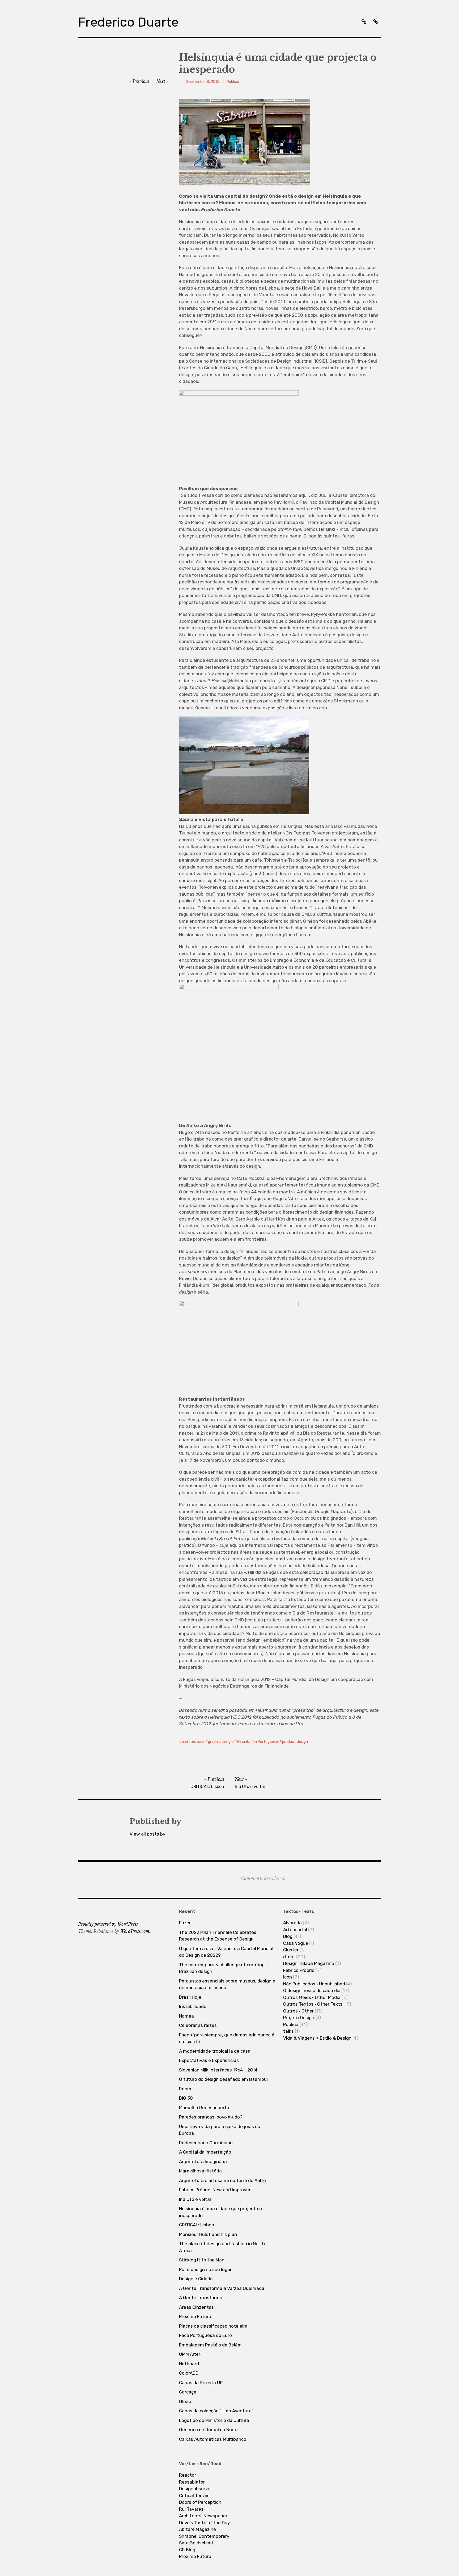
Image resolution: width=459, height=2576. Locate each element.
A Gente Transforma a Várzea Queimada (222, 2288)
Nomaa (186, 2016)
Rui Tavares (191, 2509)
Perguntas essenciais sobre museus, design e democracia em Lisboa (227, 1984)
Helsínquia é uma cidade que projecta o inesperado (220, 2212)
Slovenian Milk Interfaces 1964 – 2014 (218, 2070)
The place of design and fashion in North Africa (222, 2247)
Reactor (188, 2475)
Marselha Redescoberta (204, 2108)
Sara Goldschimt (196, 2543)
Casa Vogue (296, 1943)
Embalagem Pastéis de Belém (210, 2345)
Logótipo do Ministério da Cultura (214, 2420)
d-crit (289, 1957)
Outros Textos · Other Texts (313, 2004)
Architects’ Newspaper (203, 2516)
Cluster (291, 1950)
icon (288, 1977)
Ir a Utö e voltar (195, 2199)
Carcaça (188, 2392)
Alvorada (292, 1923)
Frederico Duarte (128, 22)
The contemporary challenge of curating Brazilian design (222, 1968)
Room (185, 2089)
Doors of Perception (200, 2502)
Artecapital (295, 1930)
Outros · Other (298, 2011)
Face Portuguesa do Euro (205, 2335)
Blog (288, 1936)
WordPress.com (135, 1931)
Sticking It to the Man (202, 2260)
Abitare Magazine (197, 2529)
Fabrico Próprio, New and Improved (215, 2190)
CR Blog (187, 2550)
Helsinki (243, 1742)
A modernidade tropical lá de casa (215, 2051)
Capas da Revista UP (201, 2383)
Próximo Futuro (195, 2316)
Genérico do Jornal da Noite (208, 2430)
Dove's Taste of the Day (204, 2523)
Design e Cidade (196, 2279)
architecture (193, 1742)
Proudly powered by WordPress (108, 1924)
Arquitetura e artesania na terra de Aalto (222, 2180)
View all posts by (147, 1834)
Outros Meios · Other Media (312, 1997)
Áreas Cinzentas (196, 2307)
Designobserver (195, 2489)
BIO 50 (186, 2098)
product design (295, 1742)
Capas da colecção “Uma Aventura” (216, 2411)
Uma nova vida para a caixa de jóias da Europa (220, 2130)
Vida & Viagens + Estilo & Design (317, 2038)
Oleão (185, 2401)
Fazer (185, 1923)
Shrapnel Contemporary (204, 2536)
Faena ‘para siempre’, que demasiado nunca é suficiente (227, 2038)
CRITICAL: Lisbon (197, 2225)
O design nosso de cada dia (312, 1990)
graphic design (220, 1742)
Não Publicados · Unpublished (314, 1984)
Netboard (189, 2364)
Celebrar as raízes (198, 2025)
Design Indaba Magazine (309, 1963)
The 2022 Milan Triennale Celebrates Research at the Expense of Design (218, 1936)
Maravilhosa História (200, 2171)
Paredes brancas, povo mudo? (211, 2117)
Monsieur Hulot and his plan (208, 2234)
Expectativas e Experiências (209, 2060)
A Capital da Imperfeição (205, 2152)
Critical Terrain (194, 2495)
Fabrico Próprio (299, 1970)
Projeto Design (299, 2018)
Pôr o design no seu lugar (205, 2269)
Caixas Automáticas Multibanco (213, 2439)
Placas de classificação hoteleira (213, 2326)
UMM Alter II (191, 2354)
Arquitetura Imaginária (203, 2162)
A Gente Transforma (201, 2298)
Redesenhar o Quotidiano (206, 2143)
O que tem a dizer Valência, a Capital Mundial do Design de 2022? (226, 1952)
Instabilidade (193, 2006)
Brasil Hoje (190, 1997)
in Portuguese (266, 1742)
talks (288, 2031)
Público (233, 82)
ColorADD (189, 2373)
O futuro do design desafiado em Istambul (223, 2079)
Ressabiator (192, 2482)
